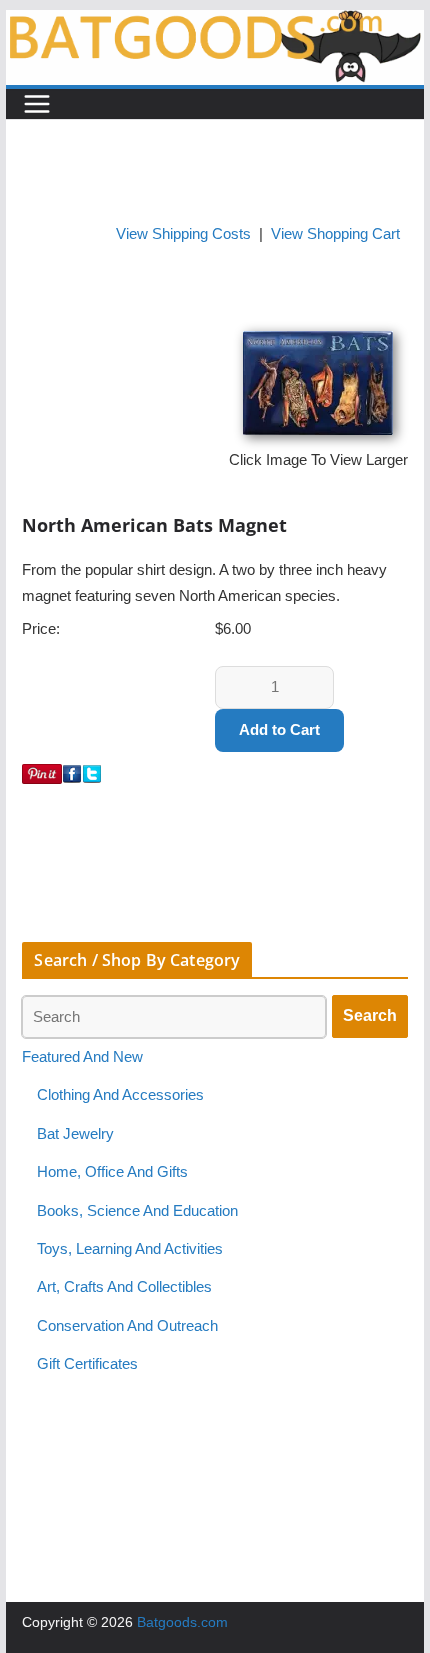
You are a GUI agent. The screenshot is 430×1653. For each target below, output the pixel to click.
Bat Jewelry (75, 1134)
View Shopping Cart (335, 234)
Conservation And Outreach (127, 1326)
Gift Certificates (87, 1364)
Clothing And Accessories (120, 1095)
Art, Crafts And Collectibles (124, 1287)
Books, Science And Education (137, 1211)
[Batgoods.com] (214, 23)
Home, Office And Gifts (112, 1172)
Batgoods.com (182, 1622)
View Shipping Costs (183, 234)
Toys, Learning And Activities (130, 1249)
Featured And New (82, 1057)
